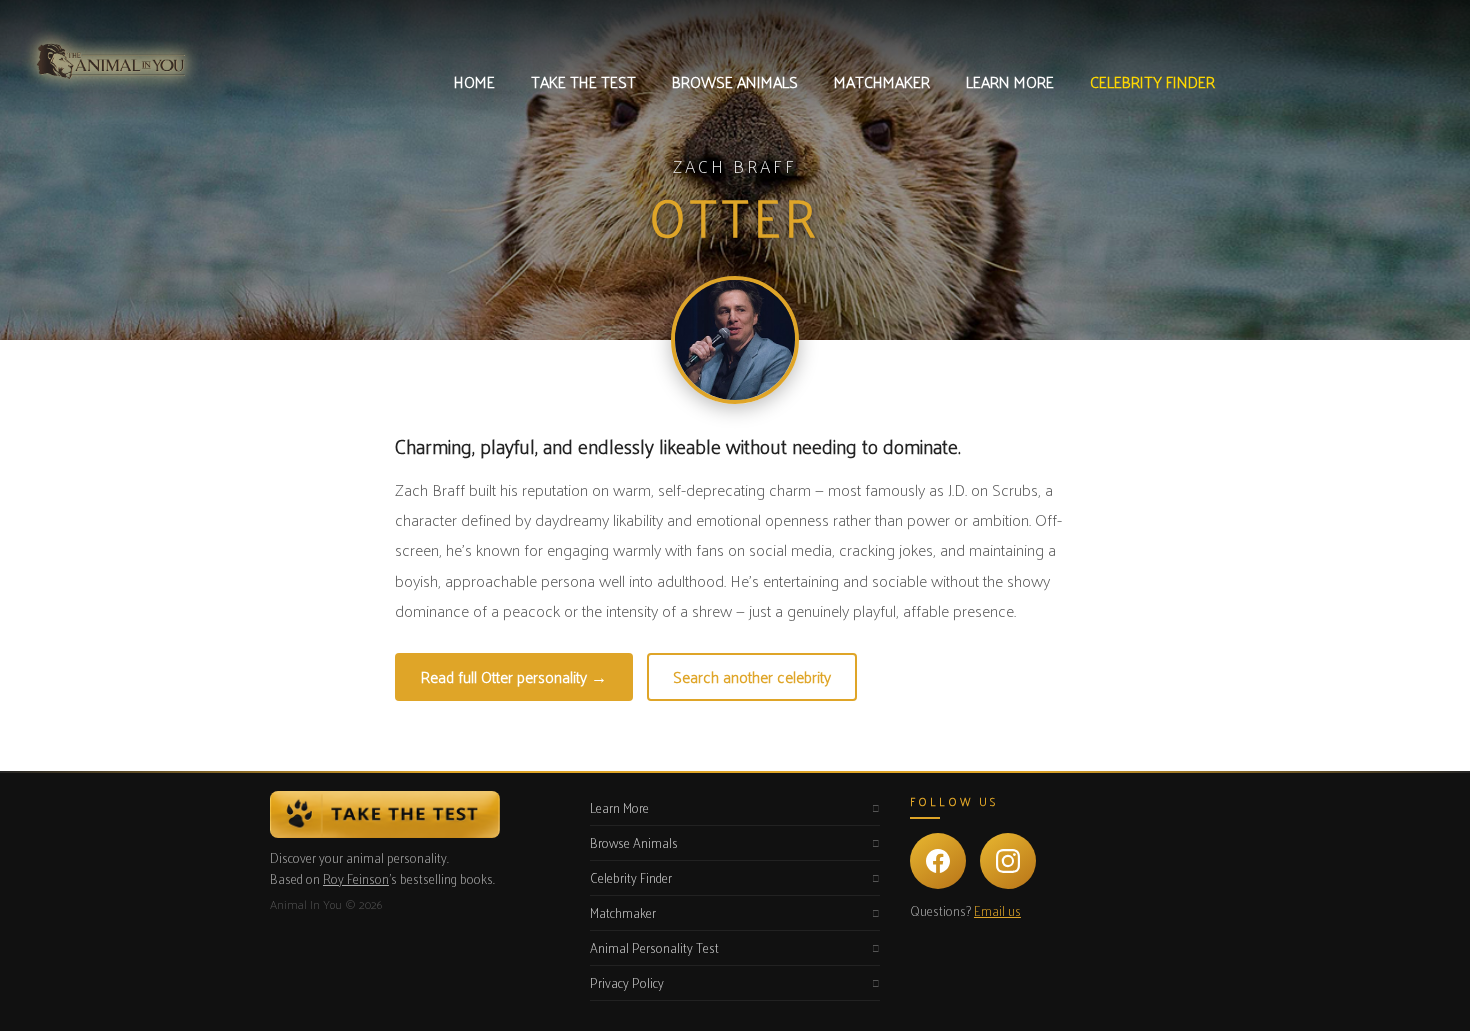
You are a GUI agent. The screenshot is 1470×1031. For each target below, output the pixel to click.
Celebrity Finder (631, 877)
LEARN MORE (1010, 81)
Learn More (619, 807)
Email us (997, 910)
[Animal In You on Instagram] (1008, 861)
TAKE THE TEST (583, 81)
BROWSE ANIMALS (735, 81)
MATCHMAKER (882, 81)
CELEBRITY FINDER (1152, 81)
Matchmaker (623, 912)
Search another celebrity (752, 676)
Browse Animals (634, 842)
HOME (474, 81)
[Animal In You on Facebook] (938, 861)
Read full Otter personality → (514, 676)
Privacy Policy (627, 982)
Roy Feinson (356, 878)
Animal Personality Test (654, 947)
